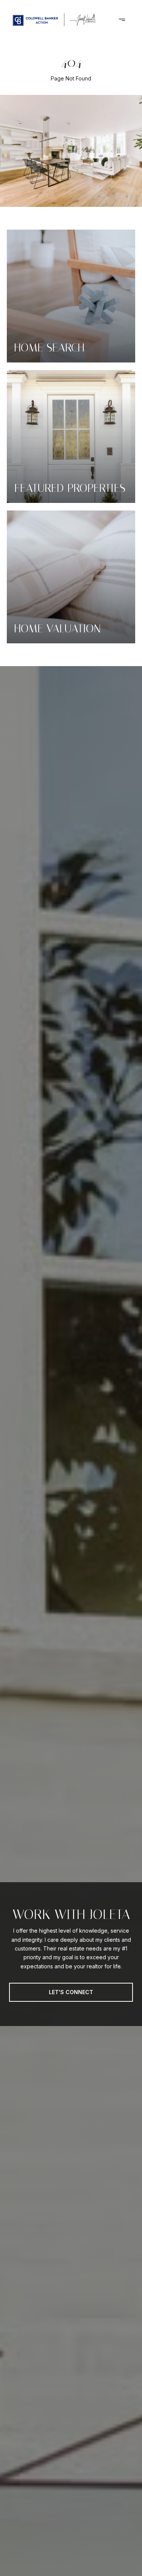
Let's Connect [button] (71, 1992)
